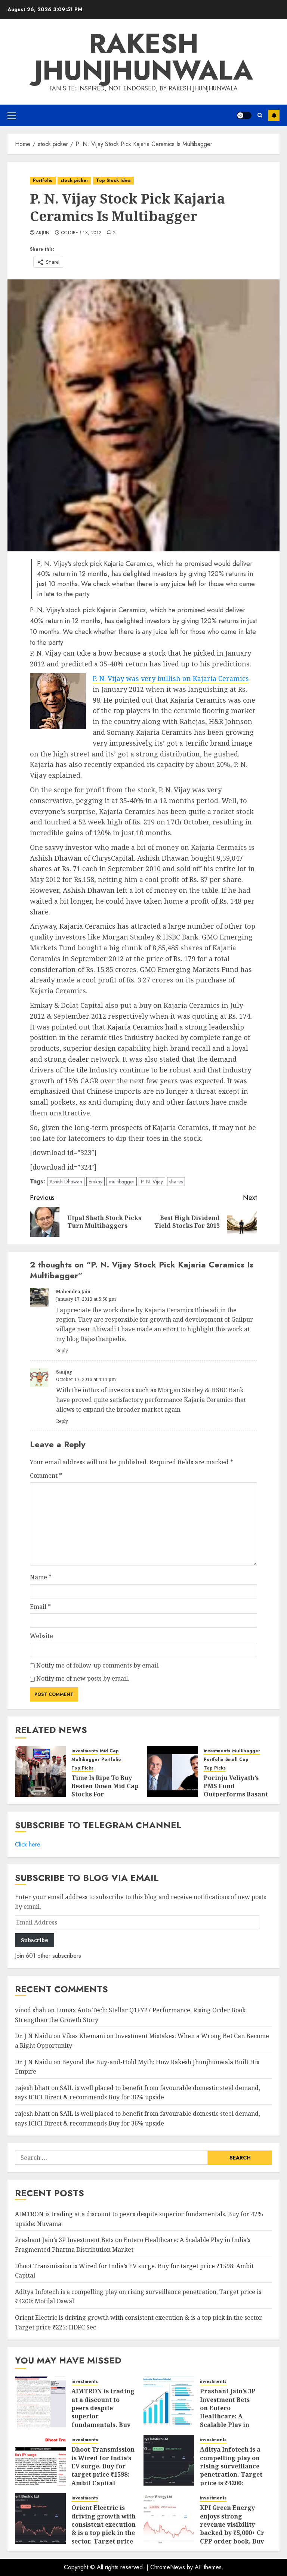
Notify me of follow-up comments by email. (98, 1665)
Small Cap (237, 1760)
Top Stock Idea (113, 180)
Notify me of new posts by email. (83, 1678)
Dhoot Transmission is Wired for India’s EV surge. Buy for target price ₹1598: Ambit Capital (103, 2466)
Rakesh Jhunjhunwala (143, 57)
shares (176, 1182)
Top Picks (82, 1768)
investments (85, 1751)
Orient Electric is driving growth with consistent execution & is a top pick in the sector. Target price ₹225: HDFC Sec (104, 2529)
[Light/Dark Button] (244, 115)
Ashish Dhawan (66, 1182)
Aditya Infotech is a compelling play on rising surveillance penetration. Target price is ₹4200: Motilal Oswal (231, 2470)
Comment (46, 1476)
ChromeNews (168, 2567)
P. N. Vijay (152, 1182)
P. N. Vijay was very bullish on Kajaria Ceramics (171, 678)
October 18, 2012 (81, 233)
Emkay (95, 1182)
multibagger (122, 1182)
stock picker (74, 180)
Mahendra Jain (73, 1292)
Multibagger (85, 1760)
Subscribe (274, 115)
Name (41, 1577)
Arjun (43, 233)
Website (41, 1636)
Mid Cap (109, 1751)
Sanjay (64, 1372)
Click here (28, 1844)
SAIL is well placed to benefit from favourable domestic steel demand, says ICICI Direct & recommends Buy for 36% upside (138, 2093)
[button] (12, 115)
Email (40, 1607)
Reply (62, 1351)
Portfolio (43, 180)
